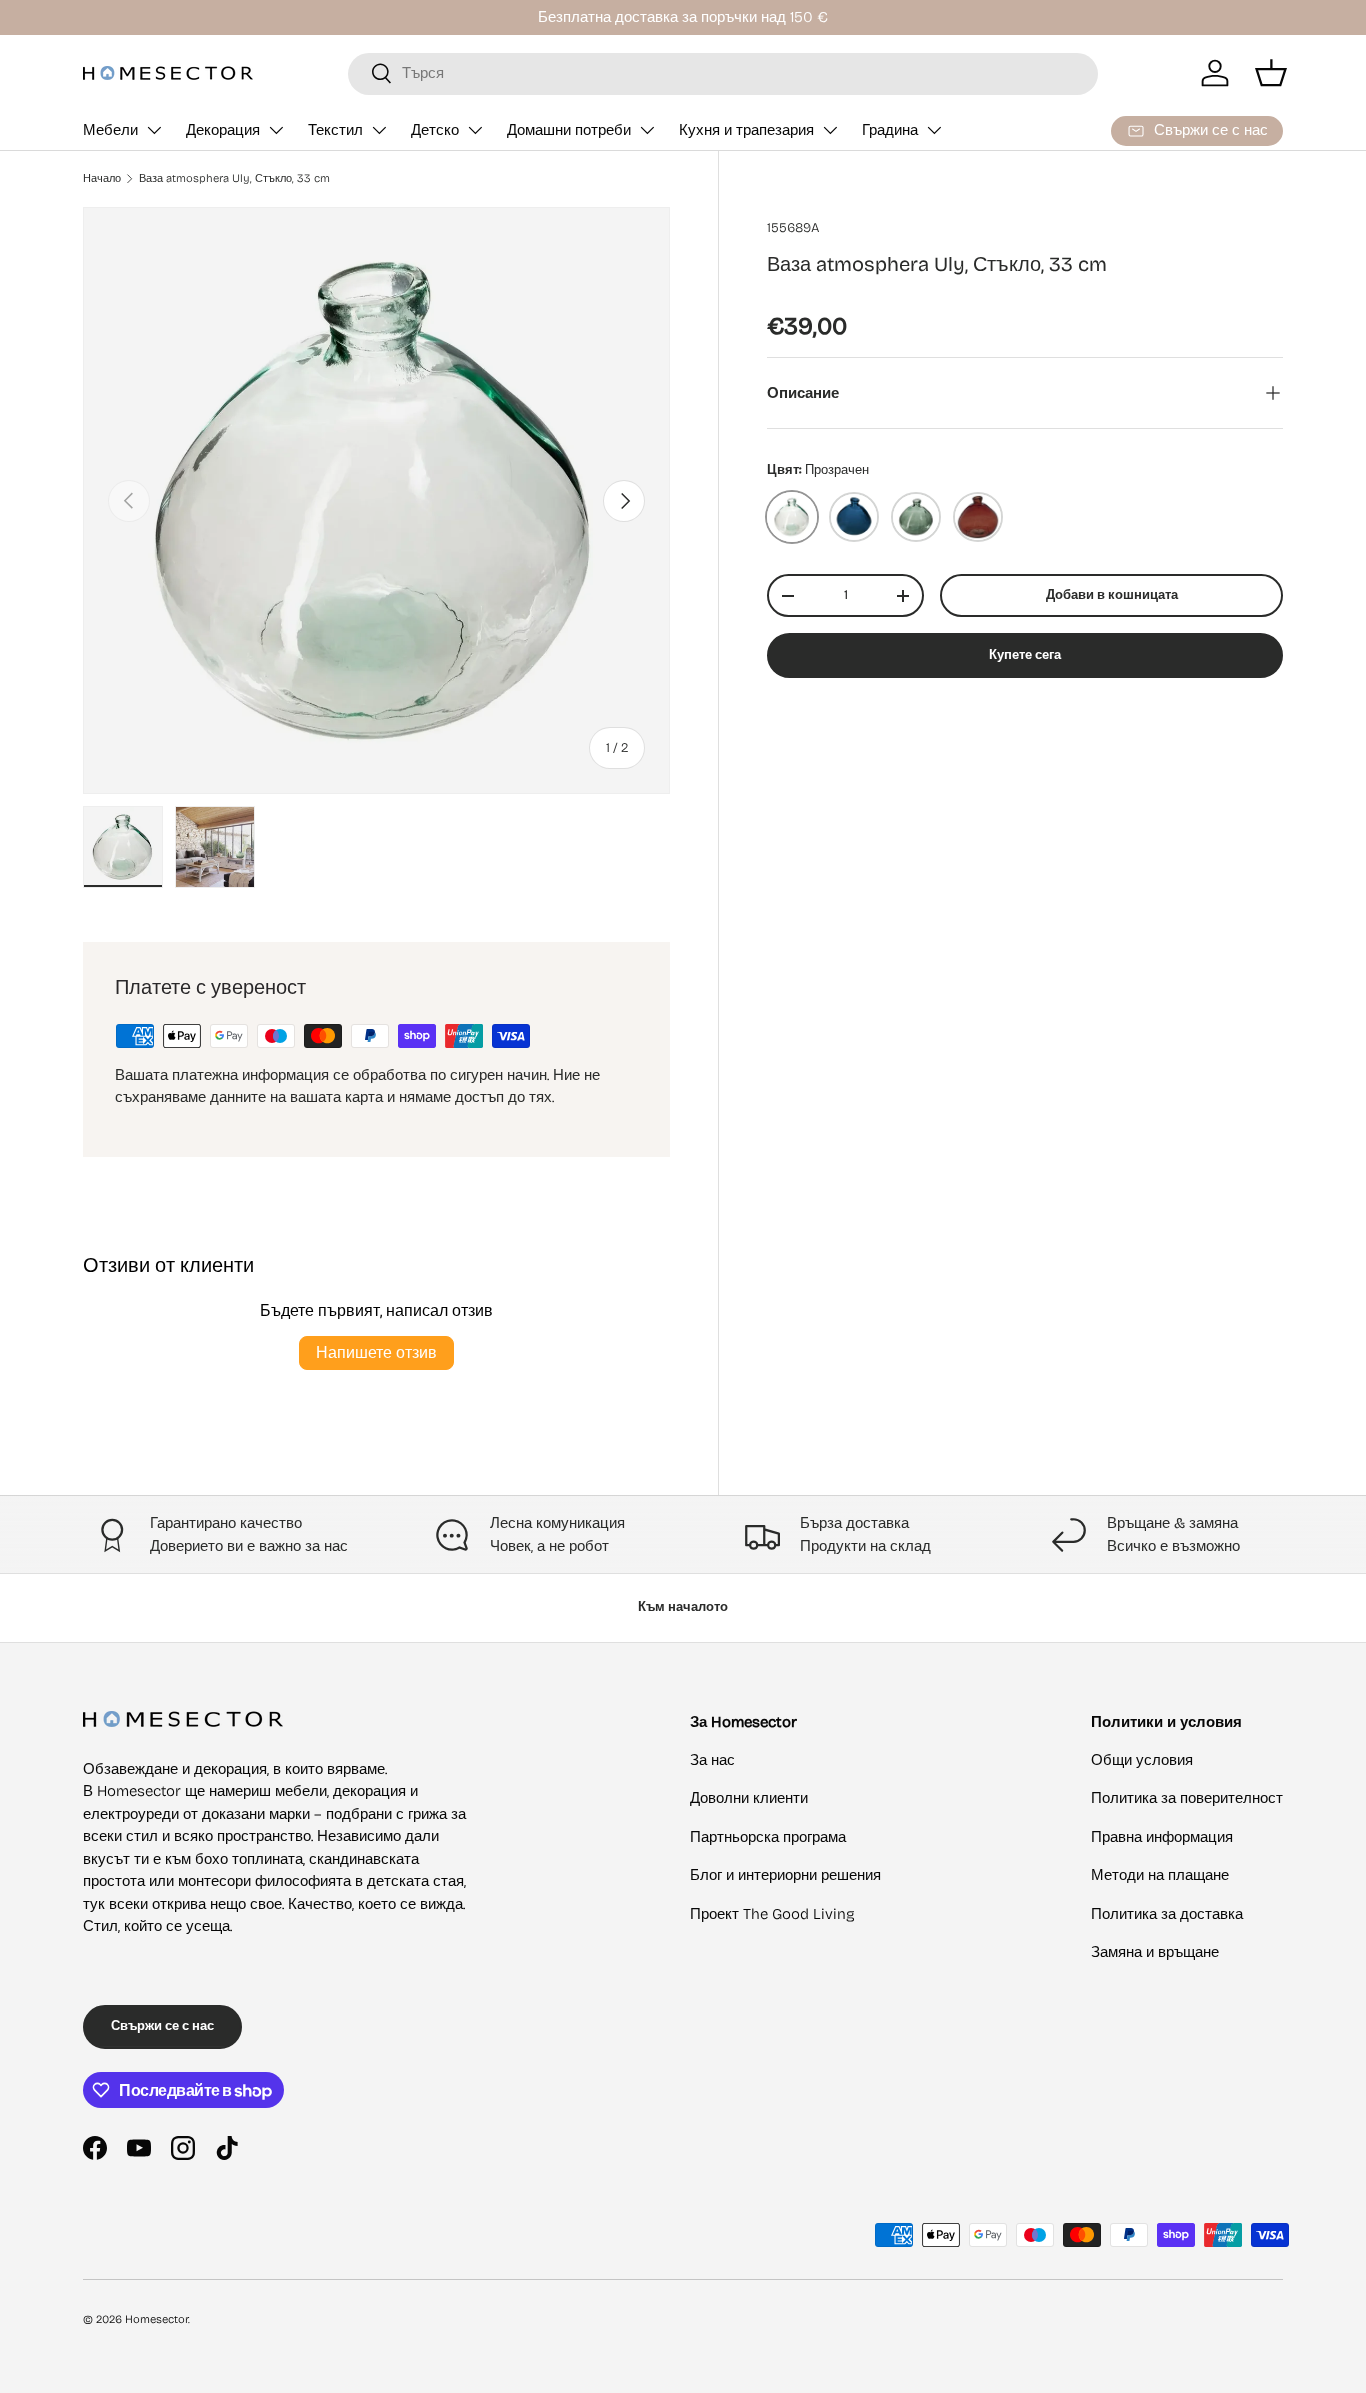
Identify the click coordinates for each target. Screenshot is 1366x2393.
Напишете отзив (376, 1352)
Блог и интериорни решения (785, 1875)
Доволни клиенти (749, 1798)
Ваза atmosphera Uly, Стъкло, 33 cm (234, 178)
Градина (890, 130)
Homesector (156, 2319)
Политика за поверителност (1187, 1798)
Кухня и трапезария (746, 130)
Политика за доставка (1167, 1914)
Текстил (335, 130)
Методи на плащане (1160, 1875)
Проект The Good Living (772, 1914)
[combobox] (723, 73)
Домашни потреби (569, 130)
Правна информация (1162, 1837)
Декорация (223, 130)
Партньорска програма (768, 1837)
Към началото (683, 1607)
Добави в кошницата (1112, 595)
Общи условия (1142, 1760)
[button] (1271, 73)
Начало (102, 178)
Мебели (110, 130)
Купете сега (1025, 655)
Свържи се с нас (162, 2026)
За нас (712, 1760)
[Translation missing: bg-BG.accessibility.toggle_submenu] (154, 130)
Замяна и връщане (1155, 1952)
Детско (435, 130)
